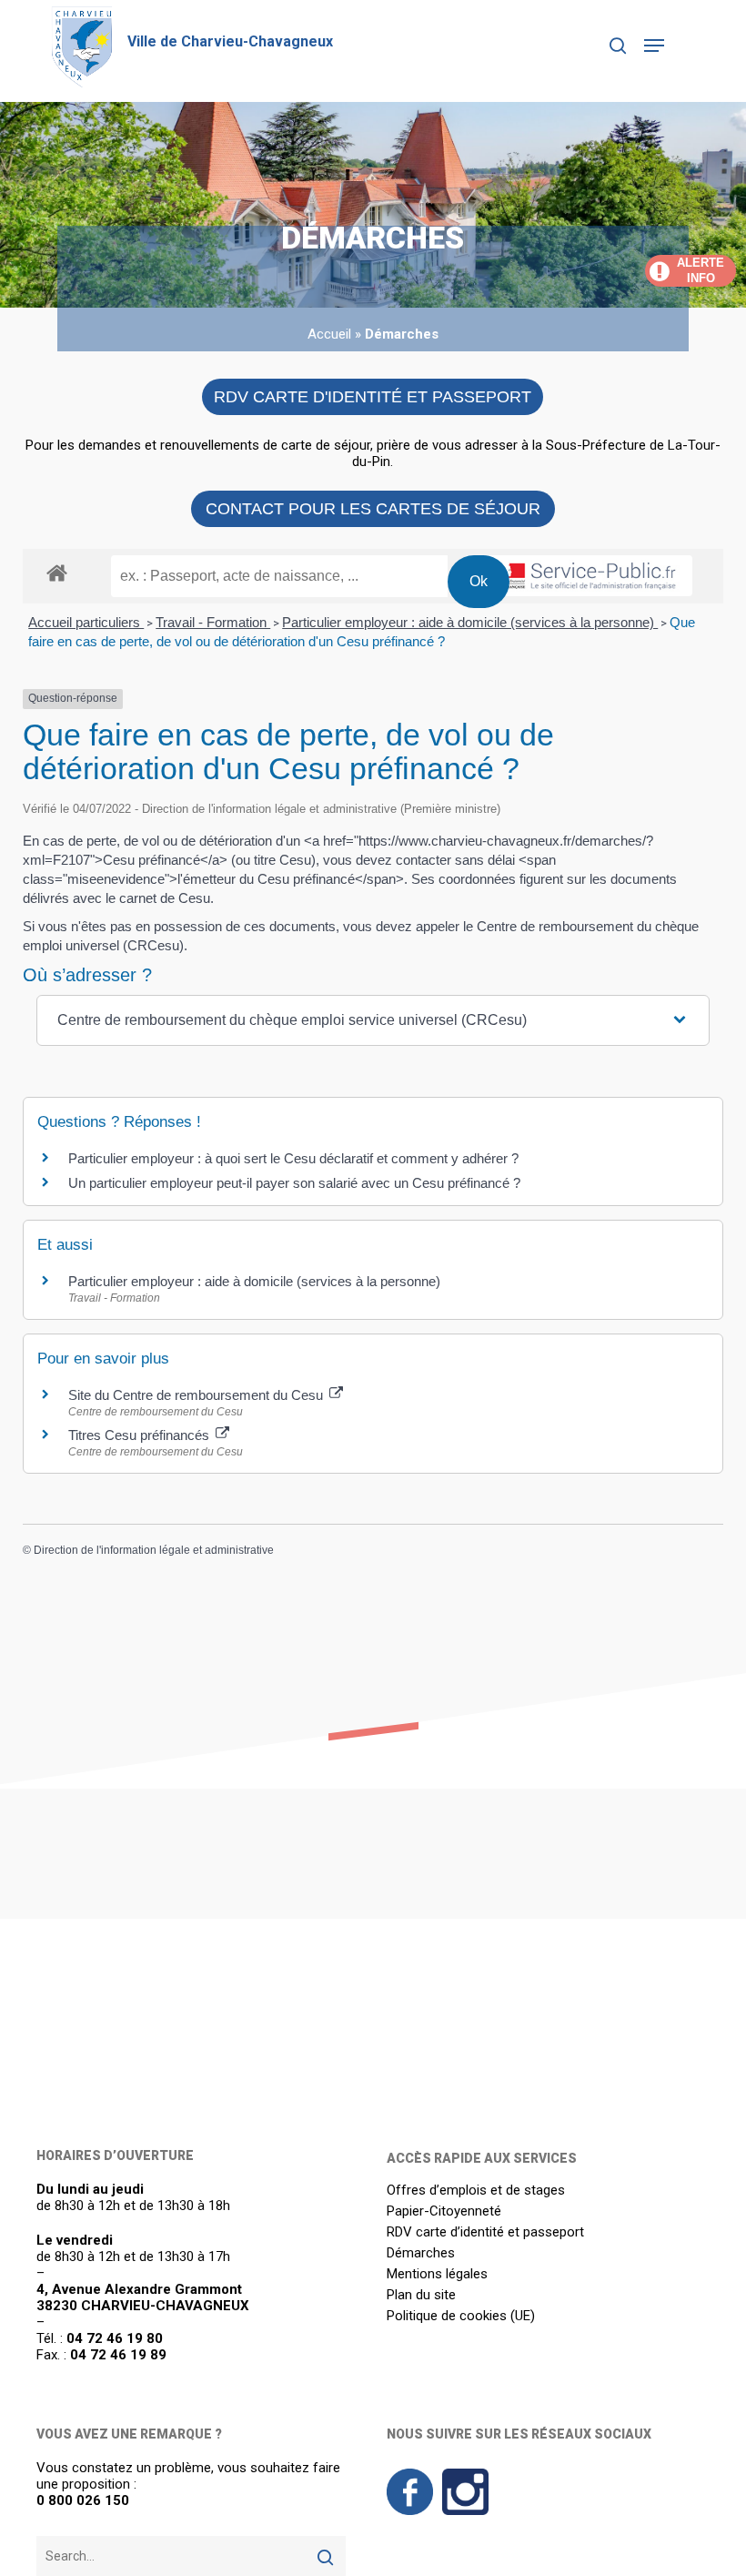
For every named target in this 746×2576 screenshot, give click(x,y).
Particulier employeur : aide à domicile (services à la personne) (470, 622)
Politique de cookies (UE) (461, 2316)
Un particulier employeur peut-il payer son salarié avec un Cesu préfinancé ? (294, 1183)
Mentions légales (437, 2274)
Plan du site (421, 2295)
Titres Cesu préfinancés (141, 1435)
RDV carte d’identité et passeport (485, 2232)
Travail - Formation (213, 622)
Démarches (421, 2253)
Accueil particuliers (86, 622)
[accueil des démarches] (57, 572)
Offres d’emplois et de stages (476, 2191)
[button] (654, 46)
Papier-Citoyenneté (444, 2211)
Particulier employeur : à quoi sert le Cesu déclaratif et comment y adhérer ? (293, 1158)
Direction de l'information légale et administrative (154, 1550)
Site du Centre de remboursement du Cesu (197, 1395)
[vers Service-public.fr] (579, 576)
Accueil (329, 334)
